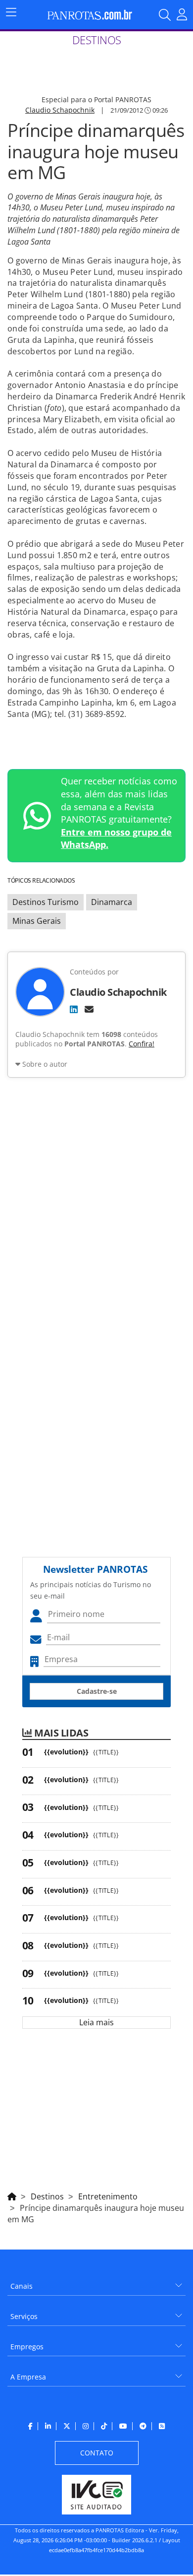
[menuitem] (96, 2283)
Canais (22, 2286)
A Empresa (28, 2377)
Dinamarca (112, 902)
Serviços (24, 2316)
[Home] (12, 2195)
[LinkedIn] (74, 1009)
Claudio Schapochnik (60, 110)
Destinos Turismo (46, 902)
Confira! (142, 1044)
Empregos (27, 2347)
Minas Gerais (37, 921)
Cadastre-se (97, 1691)
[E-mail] (89, 1009)
